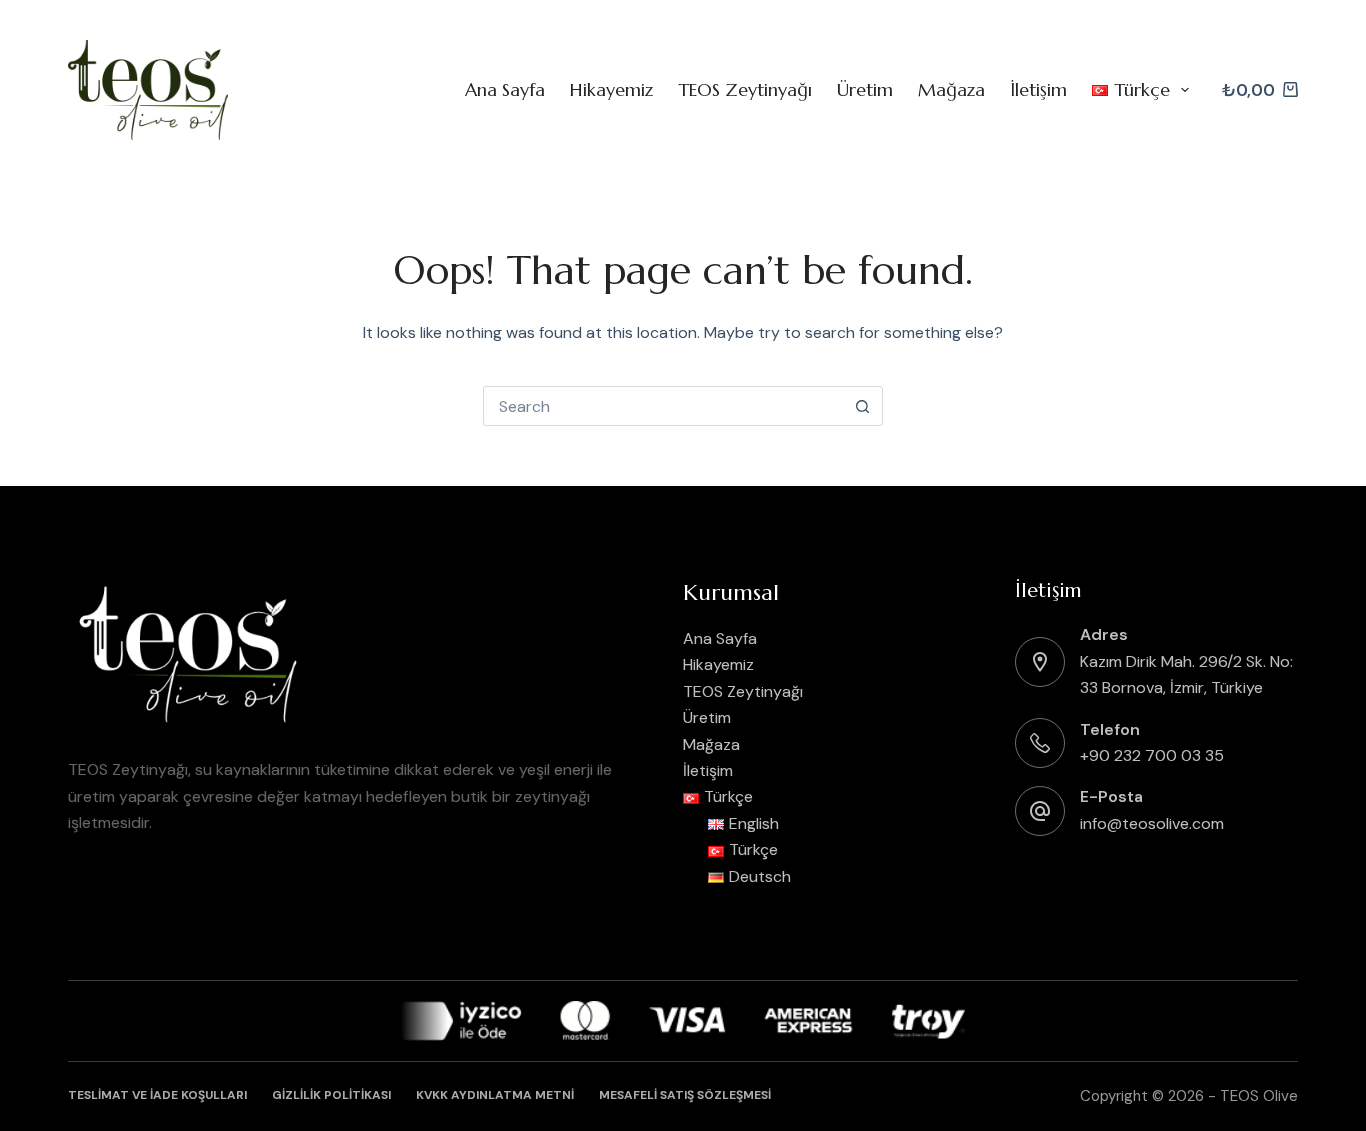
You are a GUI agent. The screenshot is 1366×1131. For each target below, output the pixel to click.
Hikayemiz (611, 89)
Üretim (865, 89)
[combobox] (664, 406)
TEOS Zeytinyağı (745, 89)
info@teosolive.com (1152, 823)
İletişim (1038, 89)
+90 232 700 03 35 (1152, 755)
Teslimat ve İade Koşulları (157, 1095)
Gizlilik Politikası (331, 1095)
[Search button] (863, 406)
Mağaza (951, 89)
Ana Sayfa (505, 89)
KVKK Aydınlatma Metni (495, 1095)
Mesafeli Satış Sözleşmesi (685, 1095)
